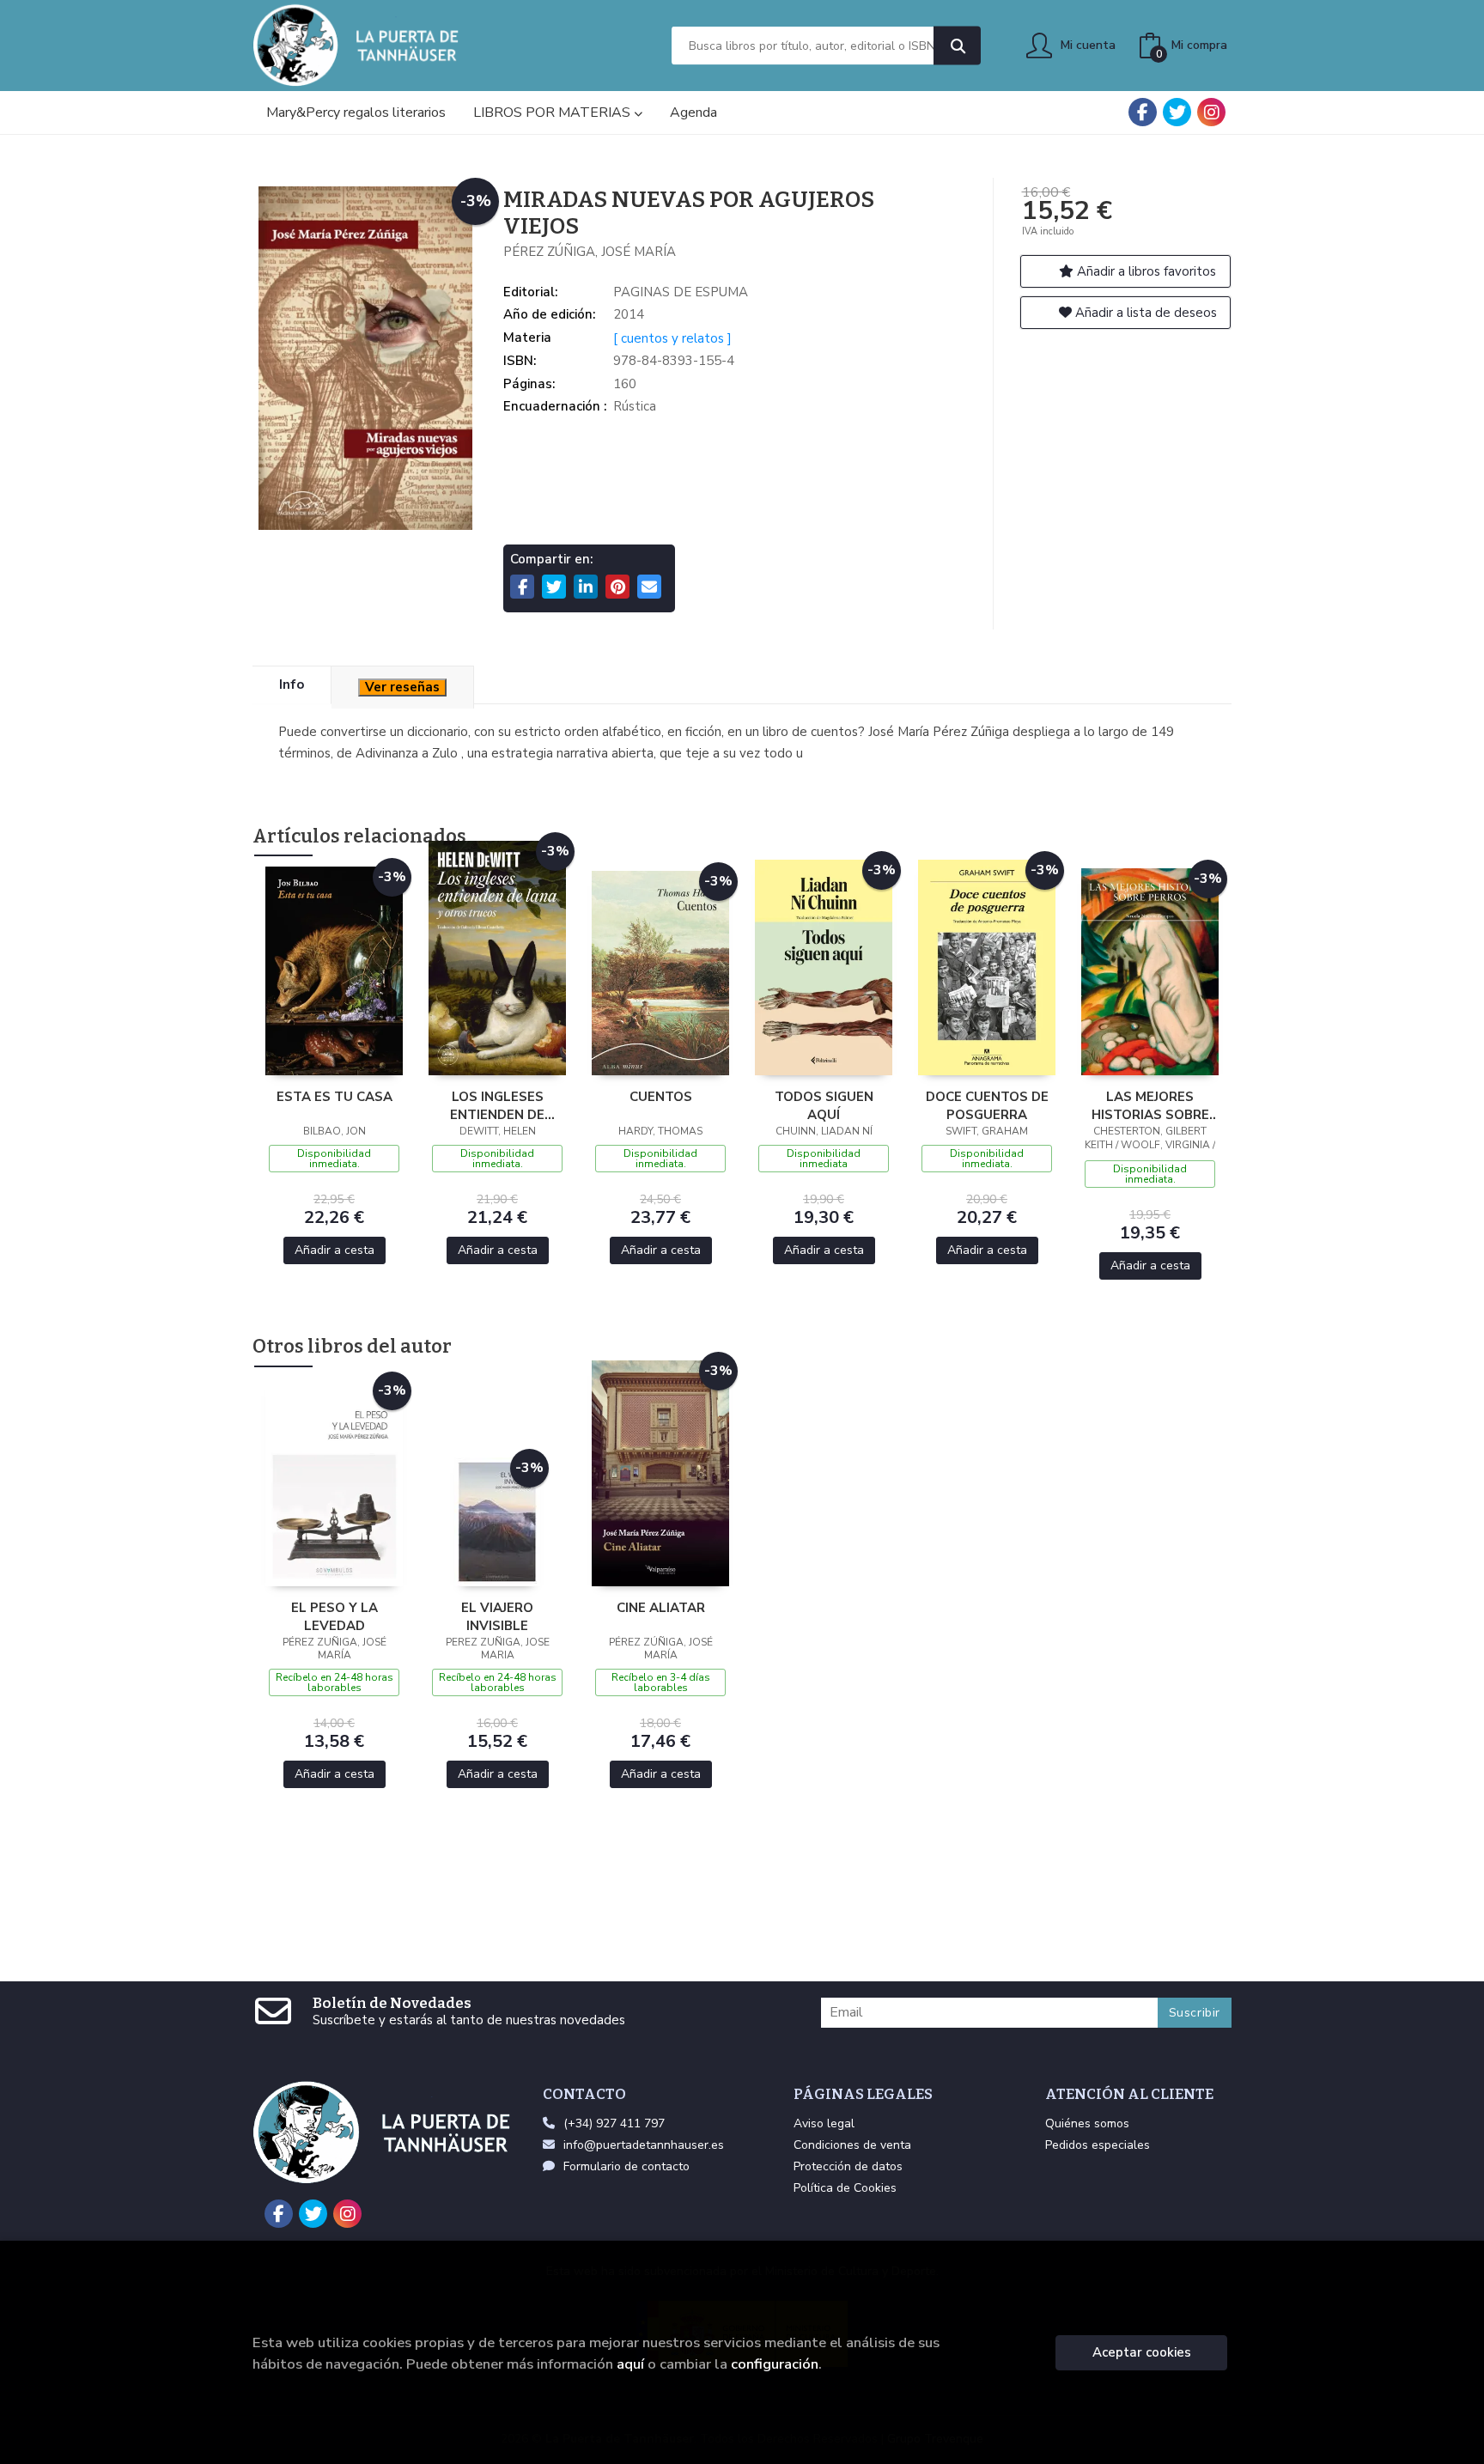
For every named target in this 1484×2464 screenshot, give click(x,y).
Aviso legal (824, 2123)
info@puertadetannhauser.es (644, 2145)
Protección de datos (848, 2166)
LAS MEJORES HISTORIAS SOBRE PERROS (1150, 1105)
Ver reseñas (402, 687)
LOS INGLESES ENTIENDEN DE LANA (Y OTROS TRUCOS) (497, 1105)
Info (292, 684)
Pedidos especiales (1098, 2145)
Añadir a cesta (335, 1250)
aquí (630, 2364)
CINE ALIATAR (661, 1608)
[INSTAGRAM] (1211, 112)
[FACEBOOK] (1143, 112)
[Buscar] (957, 46)
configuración (775, 2364)
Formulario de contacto (626, 2166)
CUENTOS (661, 1097)
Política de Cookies (845, 2188)
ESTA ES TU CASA (335, 1097)
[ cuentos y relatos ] (672, 338)
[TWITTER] (1177, 112)
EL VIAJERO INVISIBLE (497, 1616)
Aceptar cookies (1142, 2352)
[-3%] (334, 970)
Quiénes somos (1087, 2123)
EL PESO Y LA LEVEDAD (335, 1616)
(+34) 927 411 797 (614, 2123)
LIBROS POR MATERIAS (553, 113)
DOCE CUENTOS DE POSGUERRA (987, 1105)
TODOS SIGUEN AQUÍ (824, 1105)
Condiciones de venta (852, 2145)
